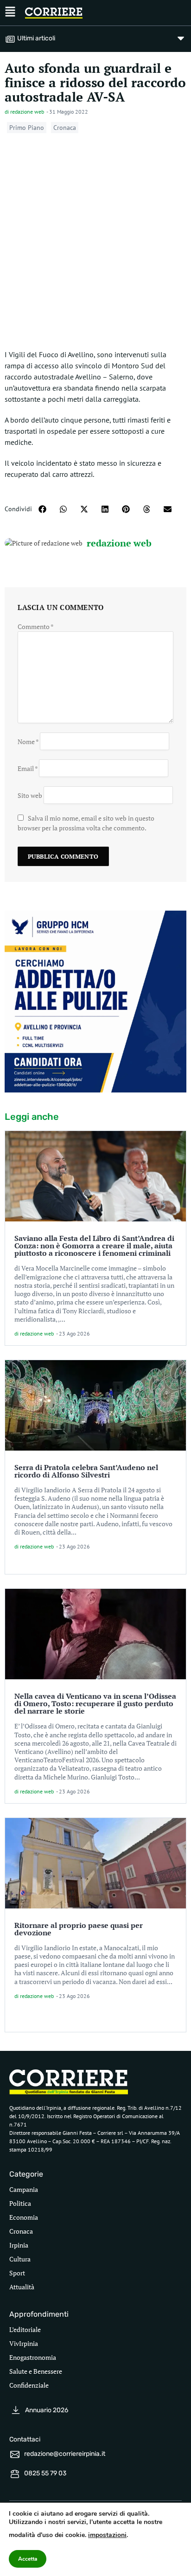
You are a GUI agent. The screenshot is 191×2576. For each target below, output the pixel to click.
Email (28, 768)
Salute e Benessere (36, 2371)
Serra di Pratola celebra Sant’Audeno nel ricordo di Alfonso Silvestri (86, 1471)
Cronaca (65, 128)
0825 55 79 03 (45, 2473)
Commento (36, 626)
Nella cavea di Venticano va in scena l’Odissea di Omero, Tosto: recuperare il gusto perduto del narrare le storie (95, 1703)
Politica (20, 2203)
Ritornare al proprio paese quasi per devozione (79, 1929)
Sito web (30, 795)
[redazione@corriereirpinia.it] (15, 2454)
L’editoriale (25, 2329)
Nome (28, 742)
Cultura (20, 2259)
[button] (42, 509)
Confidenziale (29, 2385)
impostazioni (107, 2535)
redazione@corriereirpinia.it (65, 2454)
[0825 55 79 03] (15, 2474)
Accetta (28, 2559)
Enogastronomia (33, 2357)
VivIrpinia (24, 2343)
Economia (24, 2217)
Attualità (22, 2287)
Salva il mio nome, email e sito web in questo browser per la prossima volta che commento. (86, 823)
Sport (17, 2273)
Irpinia (19, 2245)
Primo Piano (27, 128)
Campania (24, 2189)
